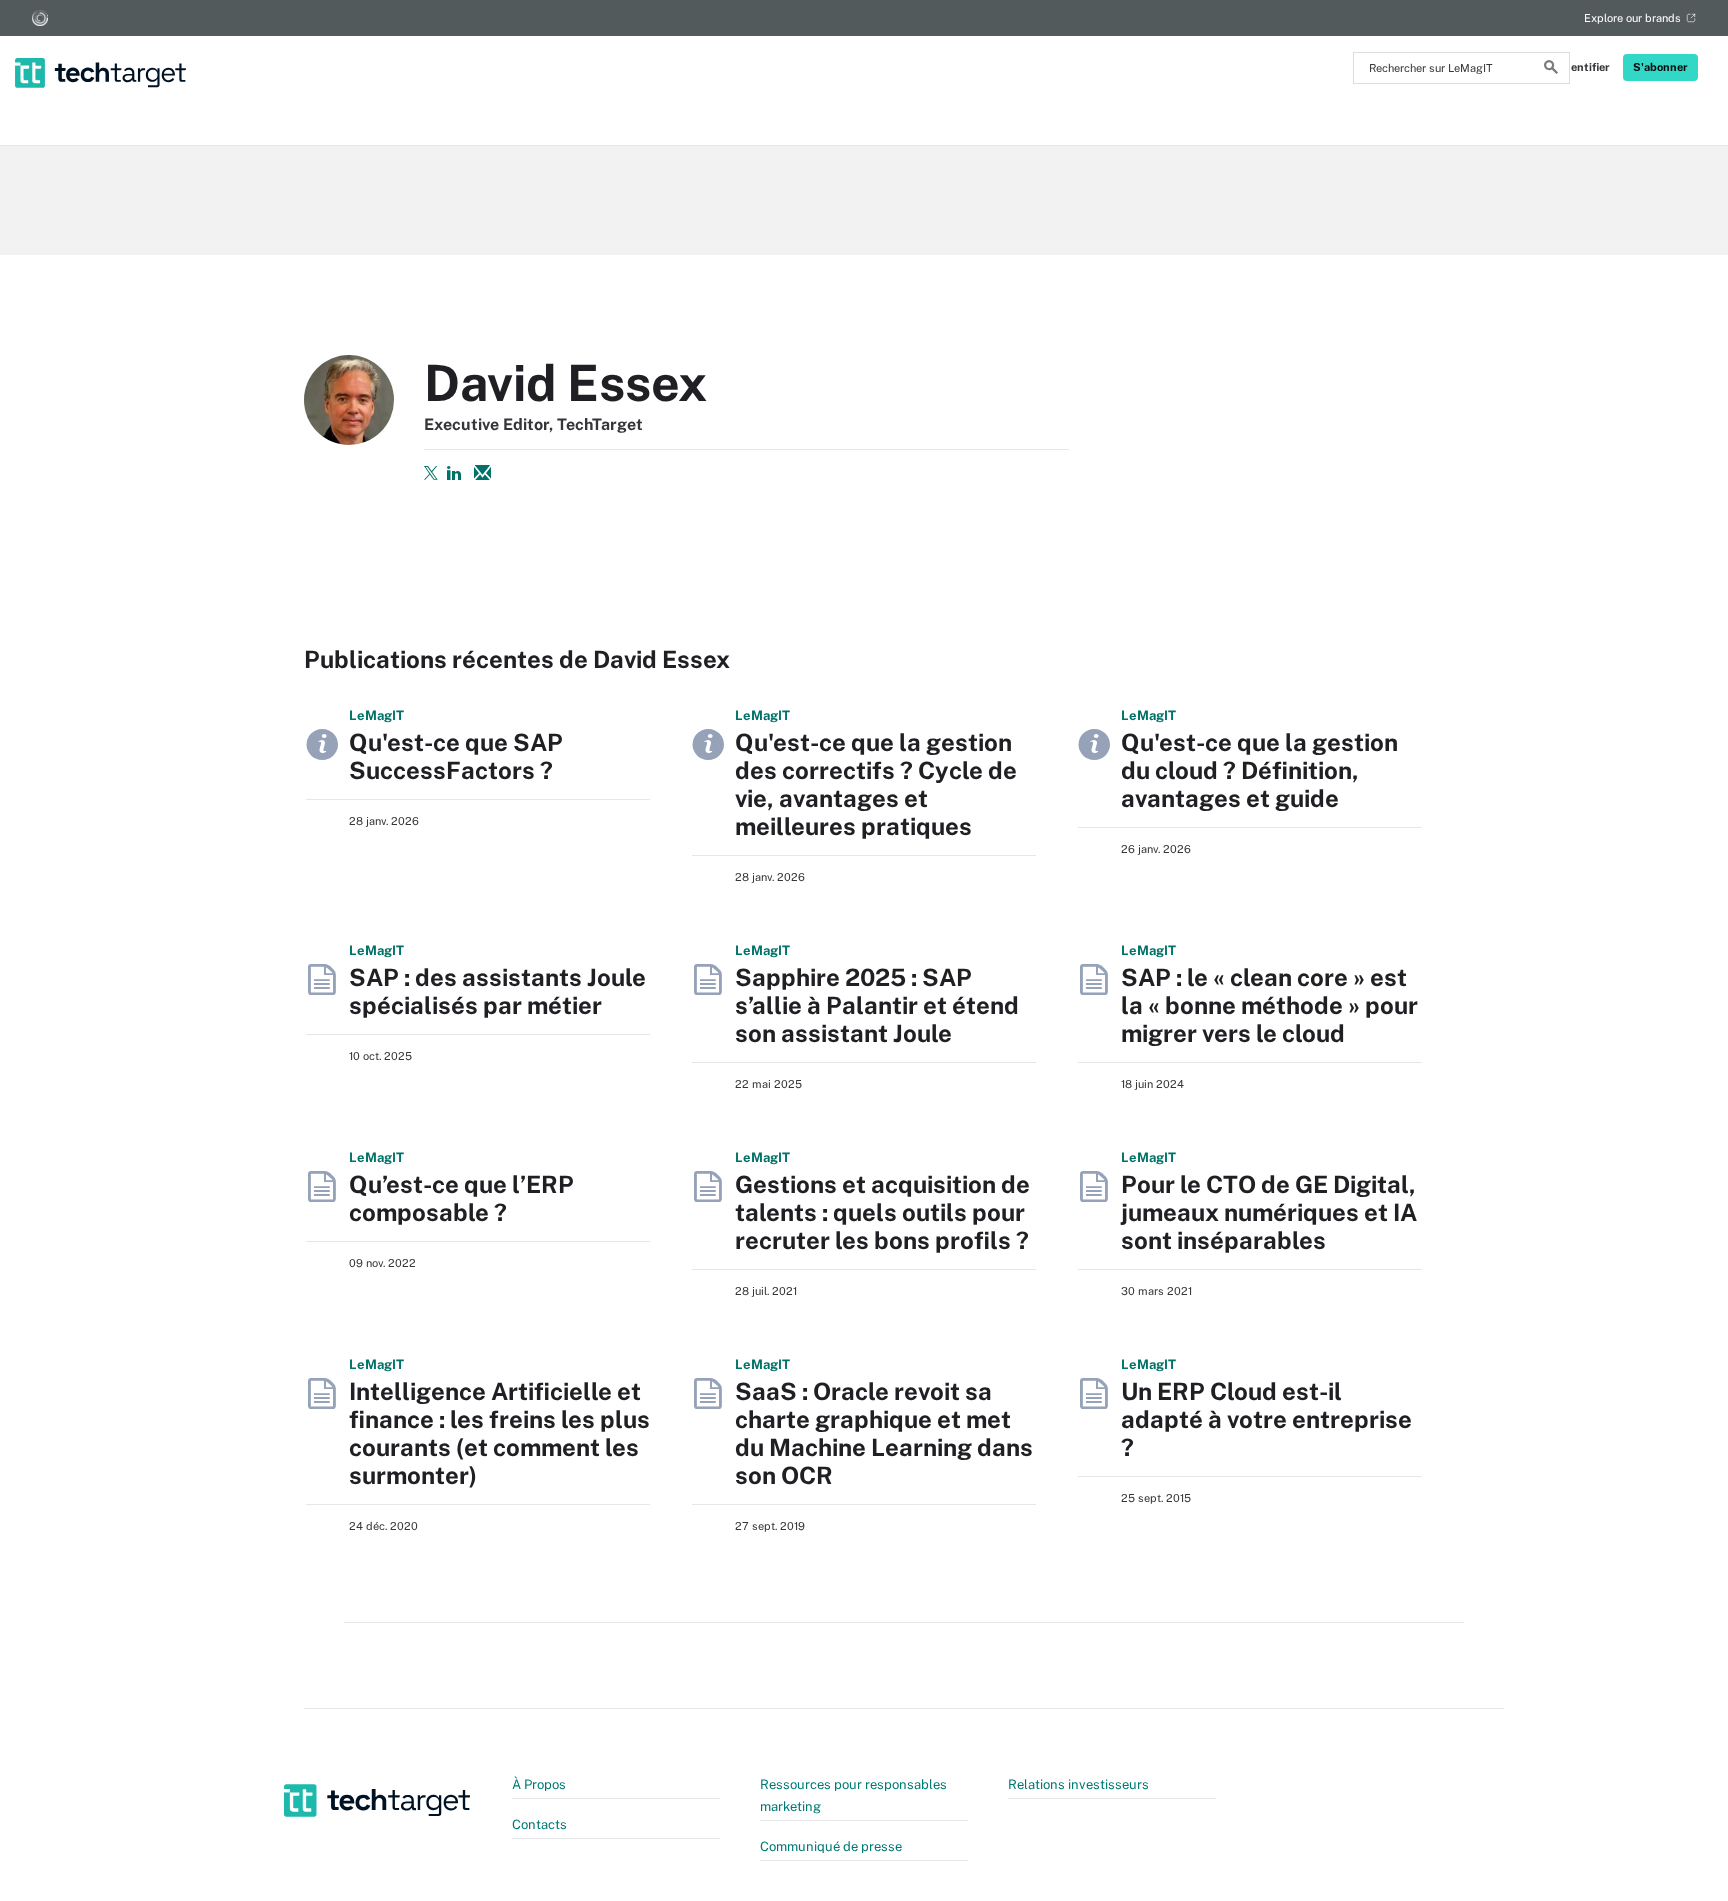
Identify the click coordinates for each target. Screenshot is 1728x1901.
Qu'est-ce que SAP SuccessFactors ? (456, 756)
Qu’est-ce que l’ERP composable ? (461, 1198)
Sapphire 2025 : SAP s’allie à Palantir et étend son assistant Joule (877, 1005)
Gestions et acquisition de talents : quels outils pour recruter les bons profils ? (882, 1212)
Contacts (539, 1824)
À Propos (539, 1784)
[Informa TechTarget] (40, 18)
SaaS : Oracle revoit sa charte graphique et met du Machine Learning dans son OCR (884, 1433)
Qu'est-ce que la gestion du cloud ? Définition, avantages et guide (1259, 770)
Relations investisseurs (1078, 1784)
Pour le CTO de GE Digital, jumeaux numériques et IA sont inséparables (1269, 1212)
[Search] (1551, 70)
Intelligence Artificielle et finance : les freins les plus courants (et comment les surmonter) (499, 1433)
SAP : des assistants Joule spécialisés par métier (497, 991)
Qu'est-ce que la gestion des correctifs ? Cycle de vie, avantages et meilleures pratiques (876, 784)
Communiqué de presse (831, 1846)
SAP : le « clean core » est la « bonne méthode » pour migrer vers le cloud (1269, 1005)
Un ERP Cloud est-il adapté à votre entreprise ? (1266, 1419)
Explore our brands (1632, 18)
